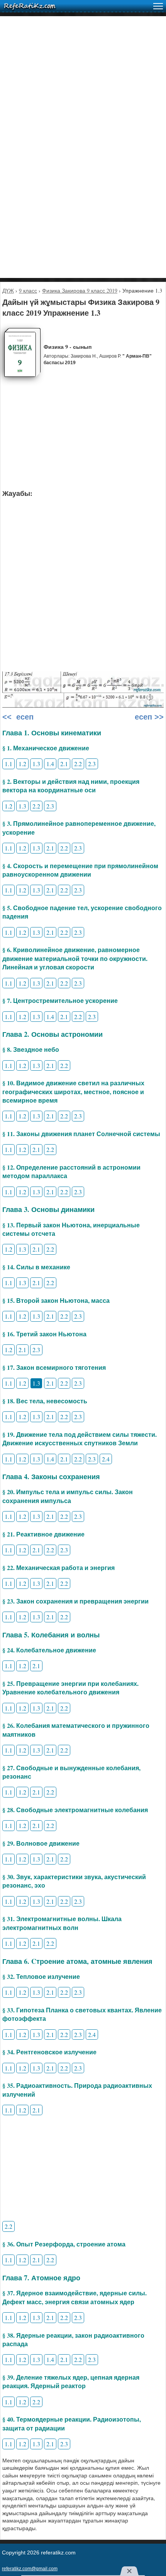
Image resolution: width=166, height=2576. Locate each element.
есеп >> (148, 717)
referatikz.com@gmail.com (30, 2569)
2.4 (106, 1459)
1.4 (50, 764)
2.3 (92, 764)
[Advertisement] (83, 99)
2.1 (64, 764)
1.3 (36, 764)
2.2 (78, 764)
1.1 (8, 764)
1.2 (22, 764)
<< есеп (18, 717)
